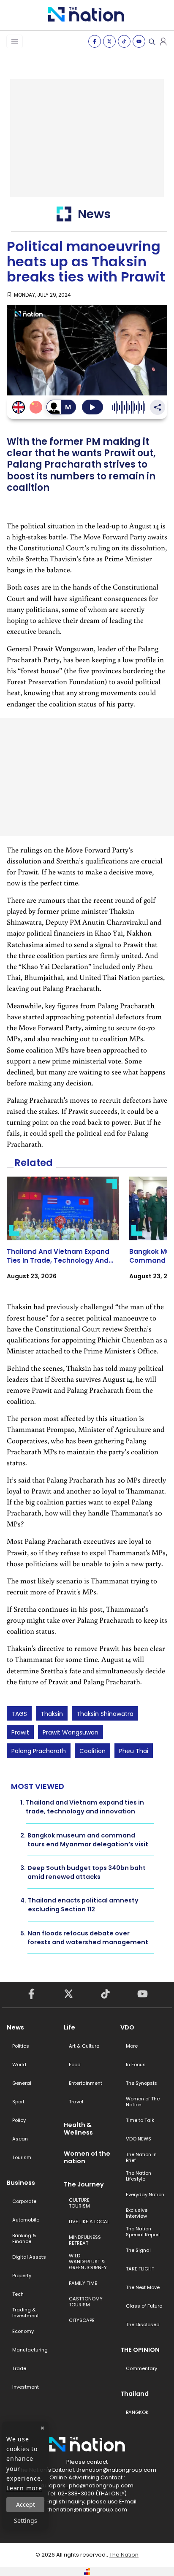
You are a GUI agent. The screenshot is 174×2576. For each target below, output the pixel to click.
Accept (26, 2504)
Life (69, 2027)
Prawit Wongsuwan (71, 1732)
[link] (63, 1236)
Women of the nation (87, 2157)
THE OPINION (140, 2350)
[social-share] (95, 41)
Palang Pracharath (39, 1751)
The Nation (124, 2555)
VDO (127, 2027)
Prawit (20, 1732)
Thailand (135, 2394)
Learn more (24, 2488)
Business (21, 2183)
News (15, 2027)
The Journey (84, 2184)
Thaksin (52, 1714)
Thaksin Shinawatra (105, 1714)
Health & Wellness (78, 2129)
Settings (26, 2521)
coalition (92, 1751)
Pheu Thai (134, 1751)
